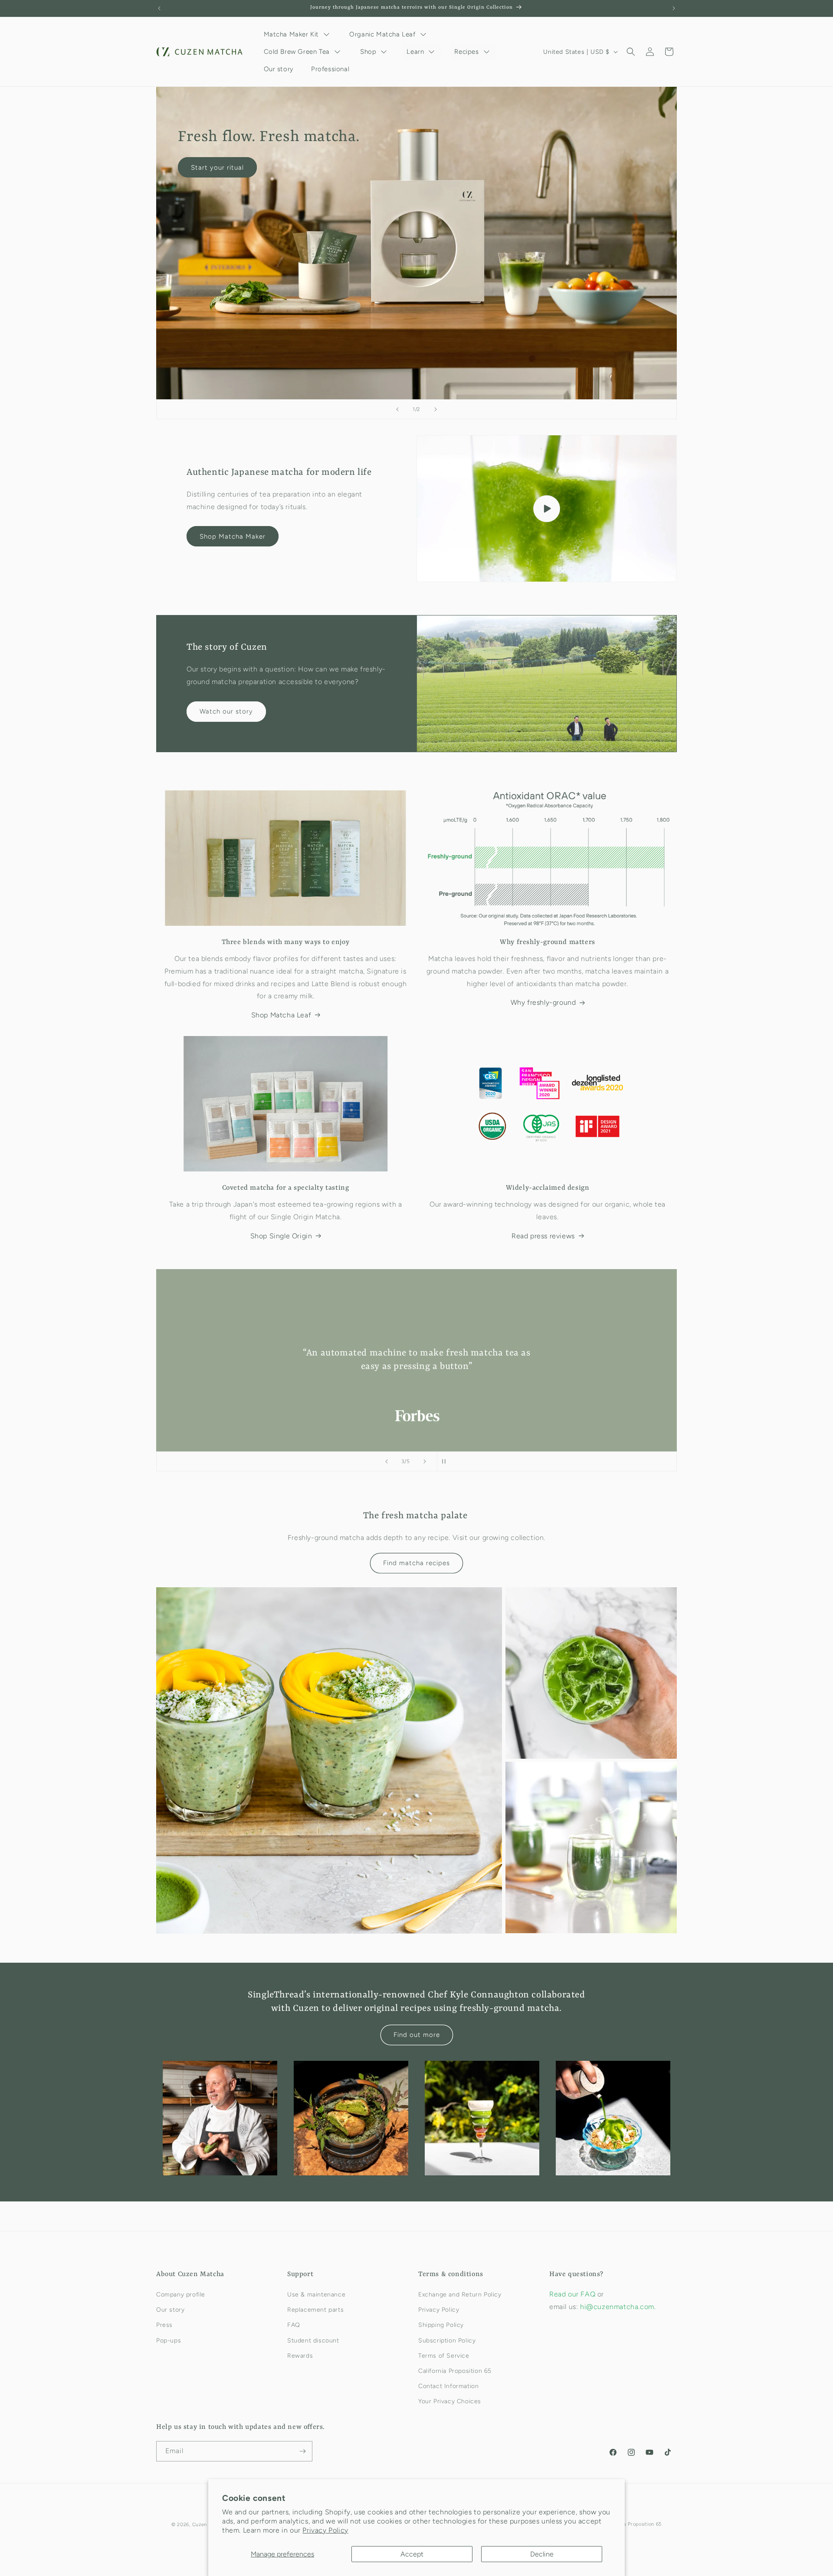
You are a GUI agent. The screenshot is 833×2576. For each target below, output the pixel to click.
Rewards (300, 2356)
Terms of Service (444, 2356)
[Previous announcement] (159, 8)
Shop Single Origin (281, 1236)
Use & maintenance (316, 2295)
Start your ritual (217, 168)
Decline (542, 2554)
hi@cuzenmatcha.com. (618, 2307)
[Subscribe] (302, 2451)
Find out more (417, 2035)
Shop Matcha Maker (233, 536)
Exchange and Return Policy (460, 2295)
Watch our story (226, 711)
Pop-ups (169, 2341)
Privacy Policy (325, 2530)
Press (164, 2325)
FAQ (294, 2325)
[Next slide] (436, 409)
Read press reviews (543, 1236)
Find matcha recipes (416, 1563)
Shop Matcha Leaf (281, 1015)
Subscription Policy (447, 2341)
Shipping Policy (441, 2325)
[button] (631, 52)
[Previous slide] (397, 409)
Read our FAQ (573, 2294)
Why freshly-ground (543, 1002)
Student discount (313, 2341)
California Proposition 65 (455, 2371)
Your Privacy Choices (450, 2401)
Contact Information (448, 2386)
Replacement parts (315, 2310)
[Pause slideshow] (446, 1461)
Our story (170, 2310)
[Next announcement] (674, 8)
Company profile (181, 2295)
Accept (412, 2554)
